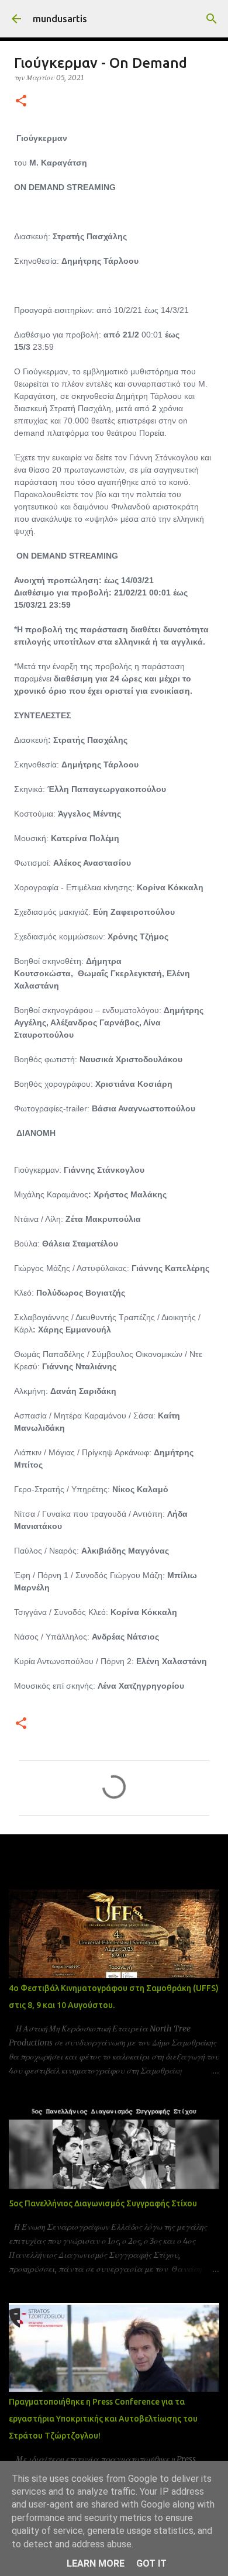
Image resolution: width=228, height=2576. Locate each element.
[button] (21, 101)
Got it (151, 2563)
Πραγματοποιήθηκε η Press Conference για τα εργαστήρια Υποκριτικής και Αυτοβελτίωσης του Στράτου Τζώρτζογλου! (103, 2419)
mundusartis (60, 19)
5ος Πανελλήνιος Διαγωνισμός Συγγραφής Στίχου (103, 2203)
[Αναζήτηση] (212, 19)
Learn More (96, 2563)
